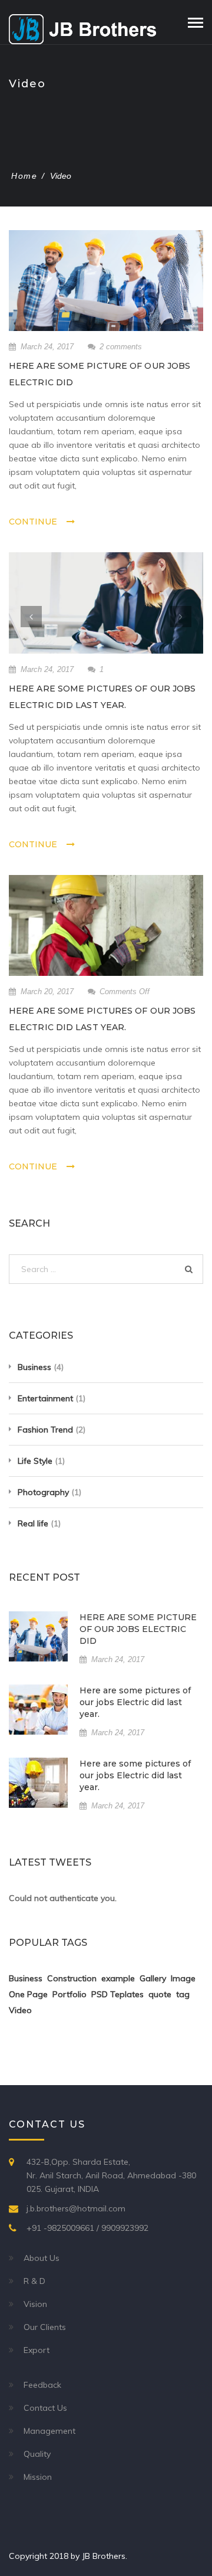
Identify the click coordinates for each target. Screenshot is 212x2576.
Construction (72, 1978)
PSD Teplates (117, 1994)
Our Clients (45, 2327)
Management (49, 2431)
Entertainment (45, 1398)
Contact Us (45, 2408)
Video (20, 2010)
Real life (33, 1523)
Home (24, 176)
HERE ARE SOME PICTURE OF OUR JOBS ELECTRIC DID (138, 1629)
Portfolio (69, 1994)
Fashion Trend (45, 1430)
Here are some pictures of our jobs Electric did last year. (135, 1702)
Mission (38, 2477)
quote (160, 1994)
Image (183, 1978)
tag (183, 1994)
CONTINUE (33, 522)
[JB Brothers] (82, 28)
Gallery (153, 1978)
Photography (43, 1492)
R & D (34, 2281)
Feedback (42, 2385)
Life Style (35, 1461)
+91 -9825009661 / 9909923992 (87, 2228)
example (118, 1978)
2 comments (121, 347)
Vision (35, 2304)
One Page (28, 1994)
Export (37, 2350)
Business (34, 1367)
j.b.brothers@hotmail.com (76, 2208)
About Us (42, 2258)
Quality (37, 2454)
